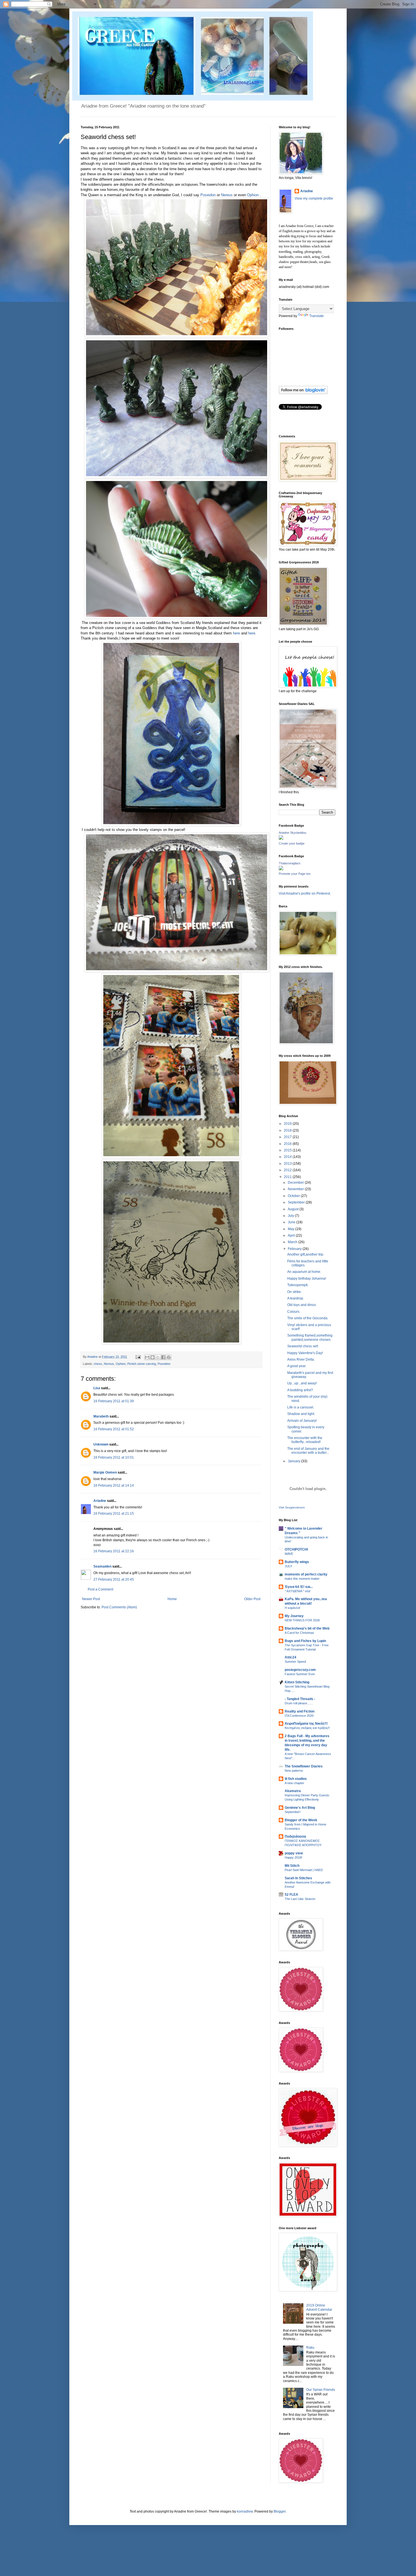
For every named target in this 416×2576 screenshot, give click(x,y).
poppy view (294, 1853)
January (294, 1461)
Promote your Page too (295, 874)
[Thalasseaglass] (281, 869)
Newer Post (91, 1599)
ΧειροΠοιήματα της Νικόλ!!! (306, 1724)
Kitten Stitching (297, 1682)
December (296, 1183)
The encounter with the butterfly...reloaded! (305, 1440)
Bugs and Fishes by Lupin (305, 1641)
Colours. (294, 1312)
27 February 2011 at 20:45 (114, 1579)
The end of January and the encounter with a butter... (308, 1451)
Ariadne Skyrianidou (292, 833)
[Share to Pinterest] (169, 1357)
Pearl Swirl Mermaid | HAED (304, 1870)
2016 (288, 1144)
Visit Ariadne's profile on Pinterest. (305, 893)
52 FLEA (291, 1895)
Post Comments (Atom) (119, 1607)
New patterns (294, 1771)
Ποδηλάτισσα (295, 1837)
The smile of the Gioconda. (308, 1318)
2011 (288, 1177)
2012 (288, 1170)
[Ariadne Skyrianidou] (281, 839)
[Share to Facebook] (163, 1357)
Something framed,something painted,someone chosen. (310, 1337)
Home (172, 1599)
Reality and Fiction (300, 1711)
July (291, 1216)
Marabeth (101, 1416)
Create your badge (292, 843)
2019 (288, 1124)
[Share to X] (158, 1357)
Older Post (252, 1599)
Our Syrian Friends (321, 2390)
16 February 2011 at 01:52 (114, 1429)
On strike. (294, 1292)
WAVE (289, 1554)
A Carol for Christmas (299, 1633)
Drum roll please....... (299, 1703)
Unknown (101, 1444)
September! (293, 1812)
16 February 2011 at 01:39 (114, 1401)
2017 (288, 1137)
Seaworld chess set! (303, 1346)
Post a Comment (100, 1589)
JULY (288, 1566)
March (293, 1242)
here (236, 633)
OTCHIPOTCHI (296, 1549)
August (294, 1209)
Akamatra (293, 1791)
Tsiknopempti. (298, 1285)
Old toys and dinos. (302, 1305)
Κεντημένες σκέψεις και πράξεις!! (307, 1728)
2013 (288, 1164)
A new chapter (294, 1783)
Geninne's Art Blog (300, 1808)
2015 (288, 1150)
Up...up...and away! (302, 1383)
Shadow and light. (301, 1414)
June (292, 1222)
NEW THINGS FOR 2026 (302, 1620)
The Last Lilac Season (300, 1899)
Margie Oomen (105, 1472)
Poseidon (208, 195)
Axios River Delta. (301, 1359)
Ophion (253, 195)
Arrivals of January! (302, 1421)
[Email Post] (138, 1357)
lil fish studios (296, 1779)
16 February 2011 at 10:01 (114, 1457)
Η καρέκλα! (292, 1608)
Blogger (280, 2511)
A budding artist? (300, 1390)
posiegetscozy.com (300, 1670)
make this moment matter (302, 1579)
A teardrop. (296, 1298)
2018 (288, 1130)
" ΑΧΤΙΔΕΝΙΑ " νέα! (298, 1591)
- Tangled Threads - (300, 1699)
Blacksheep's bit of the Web (307, 1628)
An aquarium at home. (304, 1272)
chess (98, 1364)
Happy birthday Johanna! (307, 1279)
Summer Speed (295, 1662)
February (295, 1249)
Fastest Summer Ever (300, 1674)
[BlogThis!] (153, 1357)
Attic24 (290, 1657)
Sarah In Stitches (298, 1878)
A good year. (297, 1366)
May (291, 1229)
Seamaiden (102, 1566)
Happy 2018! (293, 1857)
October (294, 1196)
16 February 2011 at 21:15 (114, 1513)
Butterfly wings (297, 1562)
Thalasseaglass (290, 863)
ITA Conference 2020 (299, 1716)
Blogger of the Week (301, 1820)
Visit (292, 1507)
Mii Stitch (292, 1866)
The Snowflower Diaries (304, 1766)
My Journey (294, 1616)
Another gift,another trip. (306, 1254)
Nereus (227, 195)
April (292, 1235)
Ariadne (93, 1357)
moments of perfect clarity (306, 1574)
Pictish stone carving (142, 1364)
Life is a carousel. (301, 1407)
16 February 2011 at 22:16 (114, 1551)
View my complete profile (314, 198)
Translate (317, 316)
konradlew (245, 2511)
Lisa (97, 1388)
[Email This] (147, 1357)
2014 (288, 1157)
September (297, 1202)
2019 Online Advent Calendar (319, 2307)
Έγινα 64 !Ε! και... (299, 1587)
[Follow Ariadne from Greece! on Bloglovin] (303, 393)
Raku (310, 2348)
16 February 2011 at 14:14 (114, 1485)
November (296, 1189)
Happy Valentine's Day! (305, 1353)
